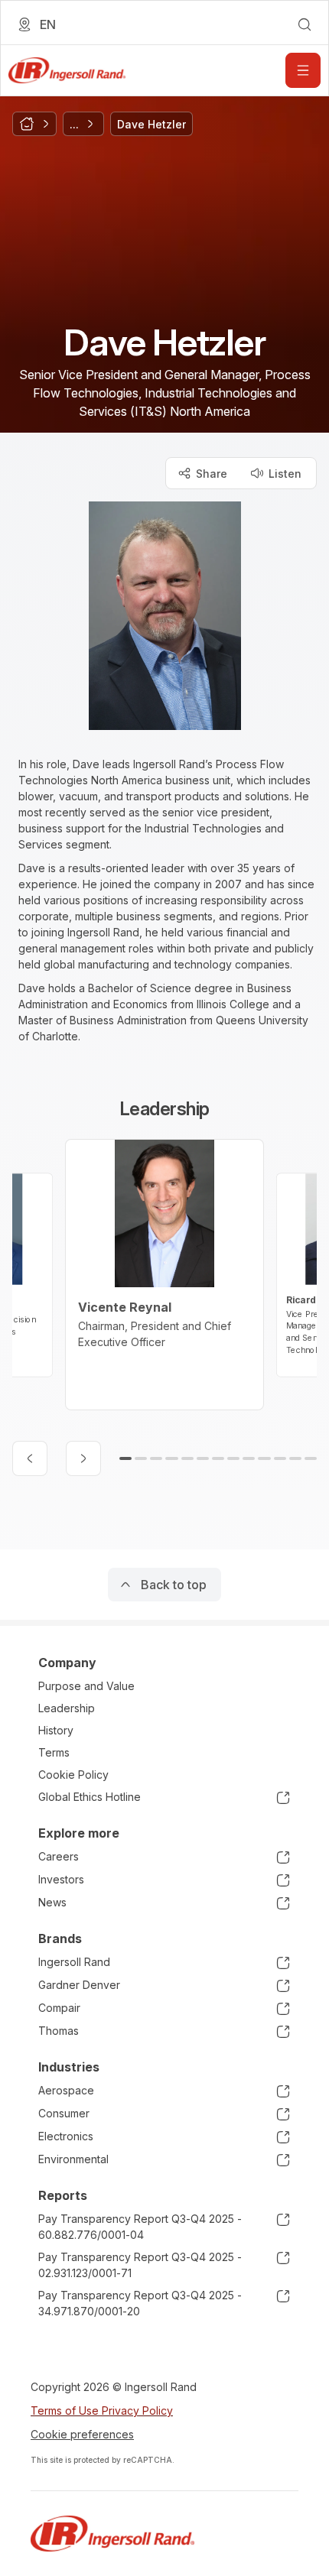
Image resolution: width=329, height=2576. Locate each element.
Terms (54, 1752)
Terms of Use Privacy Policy (102, 2411)
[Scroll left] (30, 1458)
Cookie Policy (73, 1775)
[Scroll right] (83, 1458)
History (56, 1730)
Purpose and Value (86, 1686)
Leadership (67, 1708)
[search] (305, 24)
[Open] (303, 70)
